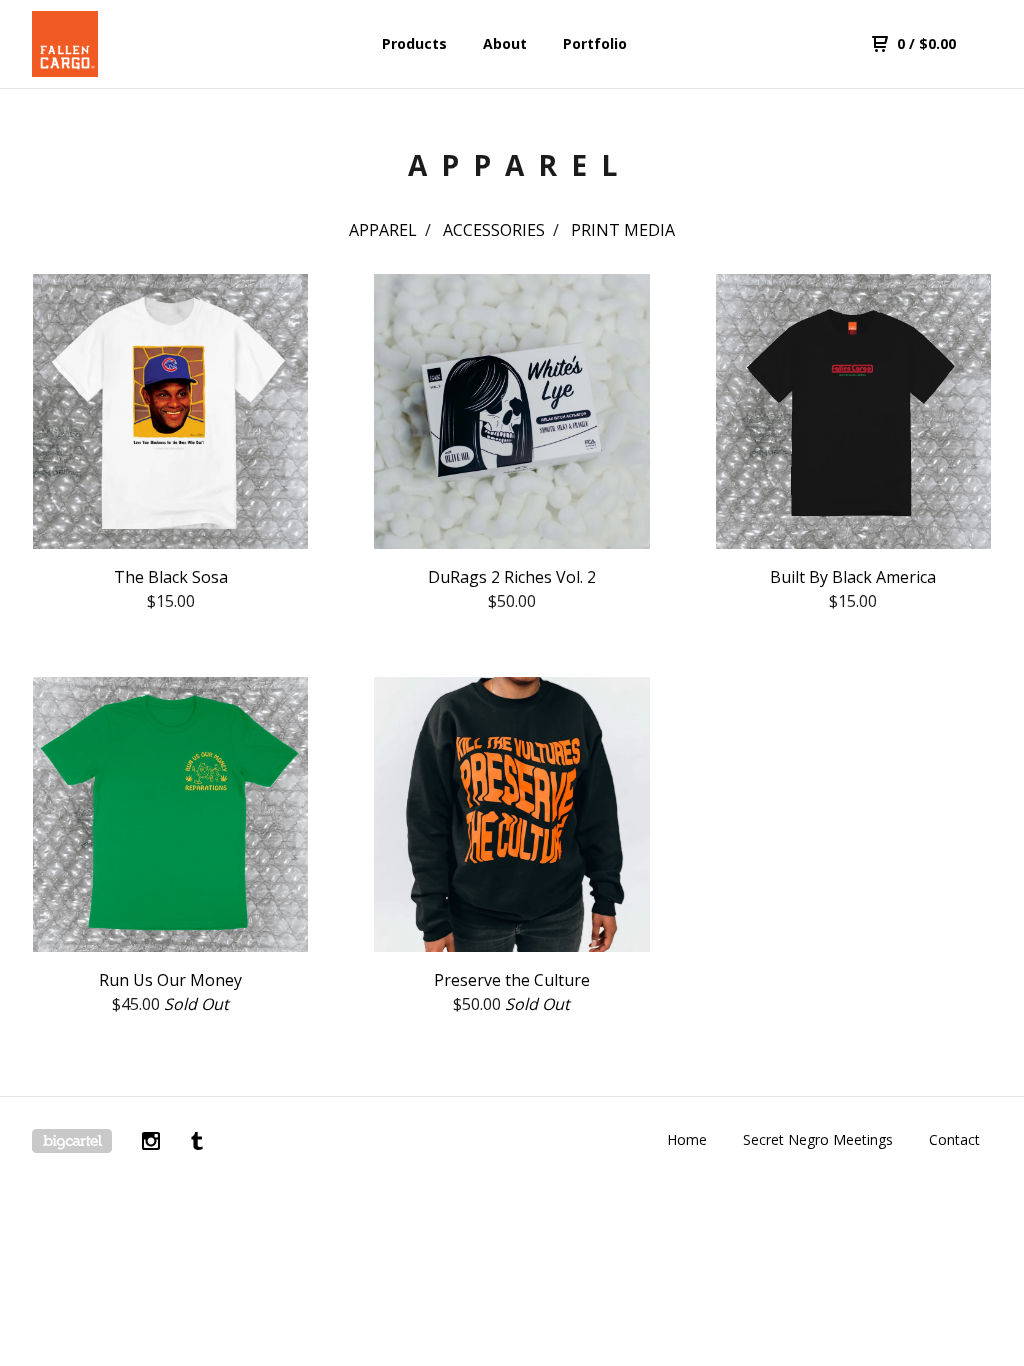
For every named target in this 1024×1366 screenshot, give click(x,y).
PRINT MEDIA (623, 230)
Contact (954, 1139)
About (505, 43)
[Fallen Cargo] (136, 44)
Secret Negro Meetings (818, 1139)
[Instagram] (151, 1143)
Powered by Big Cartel (72, 1141)
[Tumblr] (197, 1143)
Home (687, 1139)
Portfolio (595, 43)
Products (414, 43)
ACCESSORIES (494, 230)
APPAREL (383, 230)
